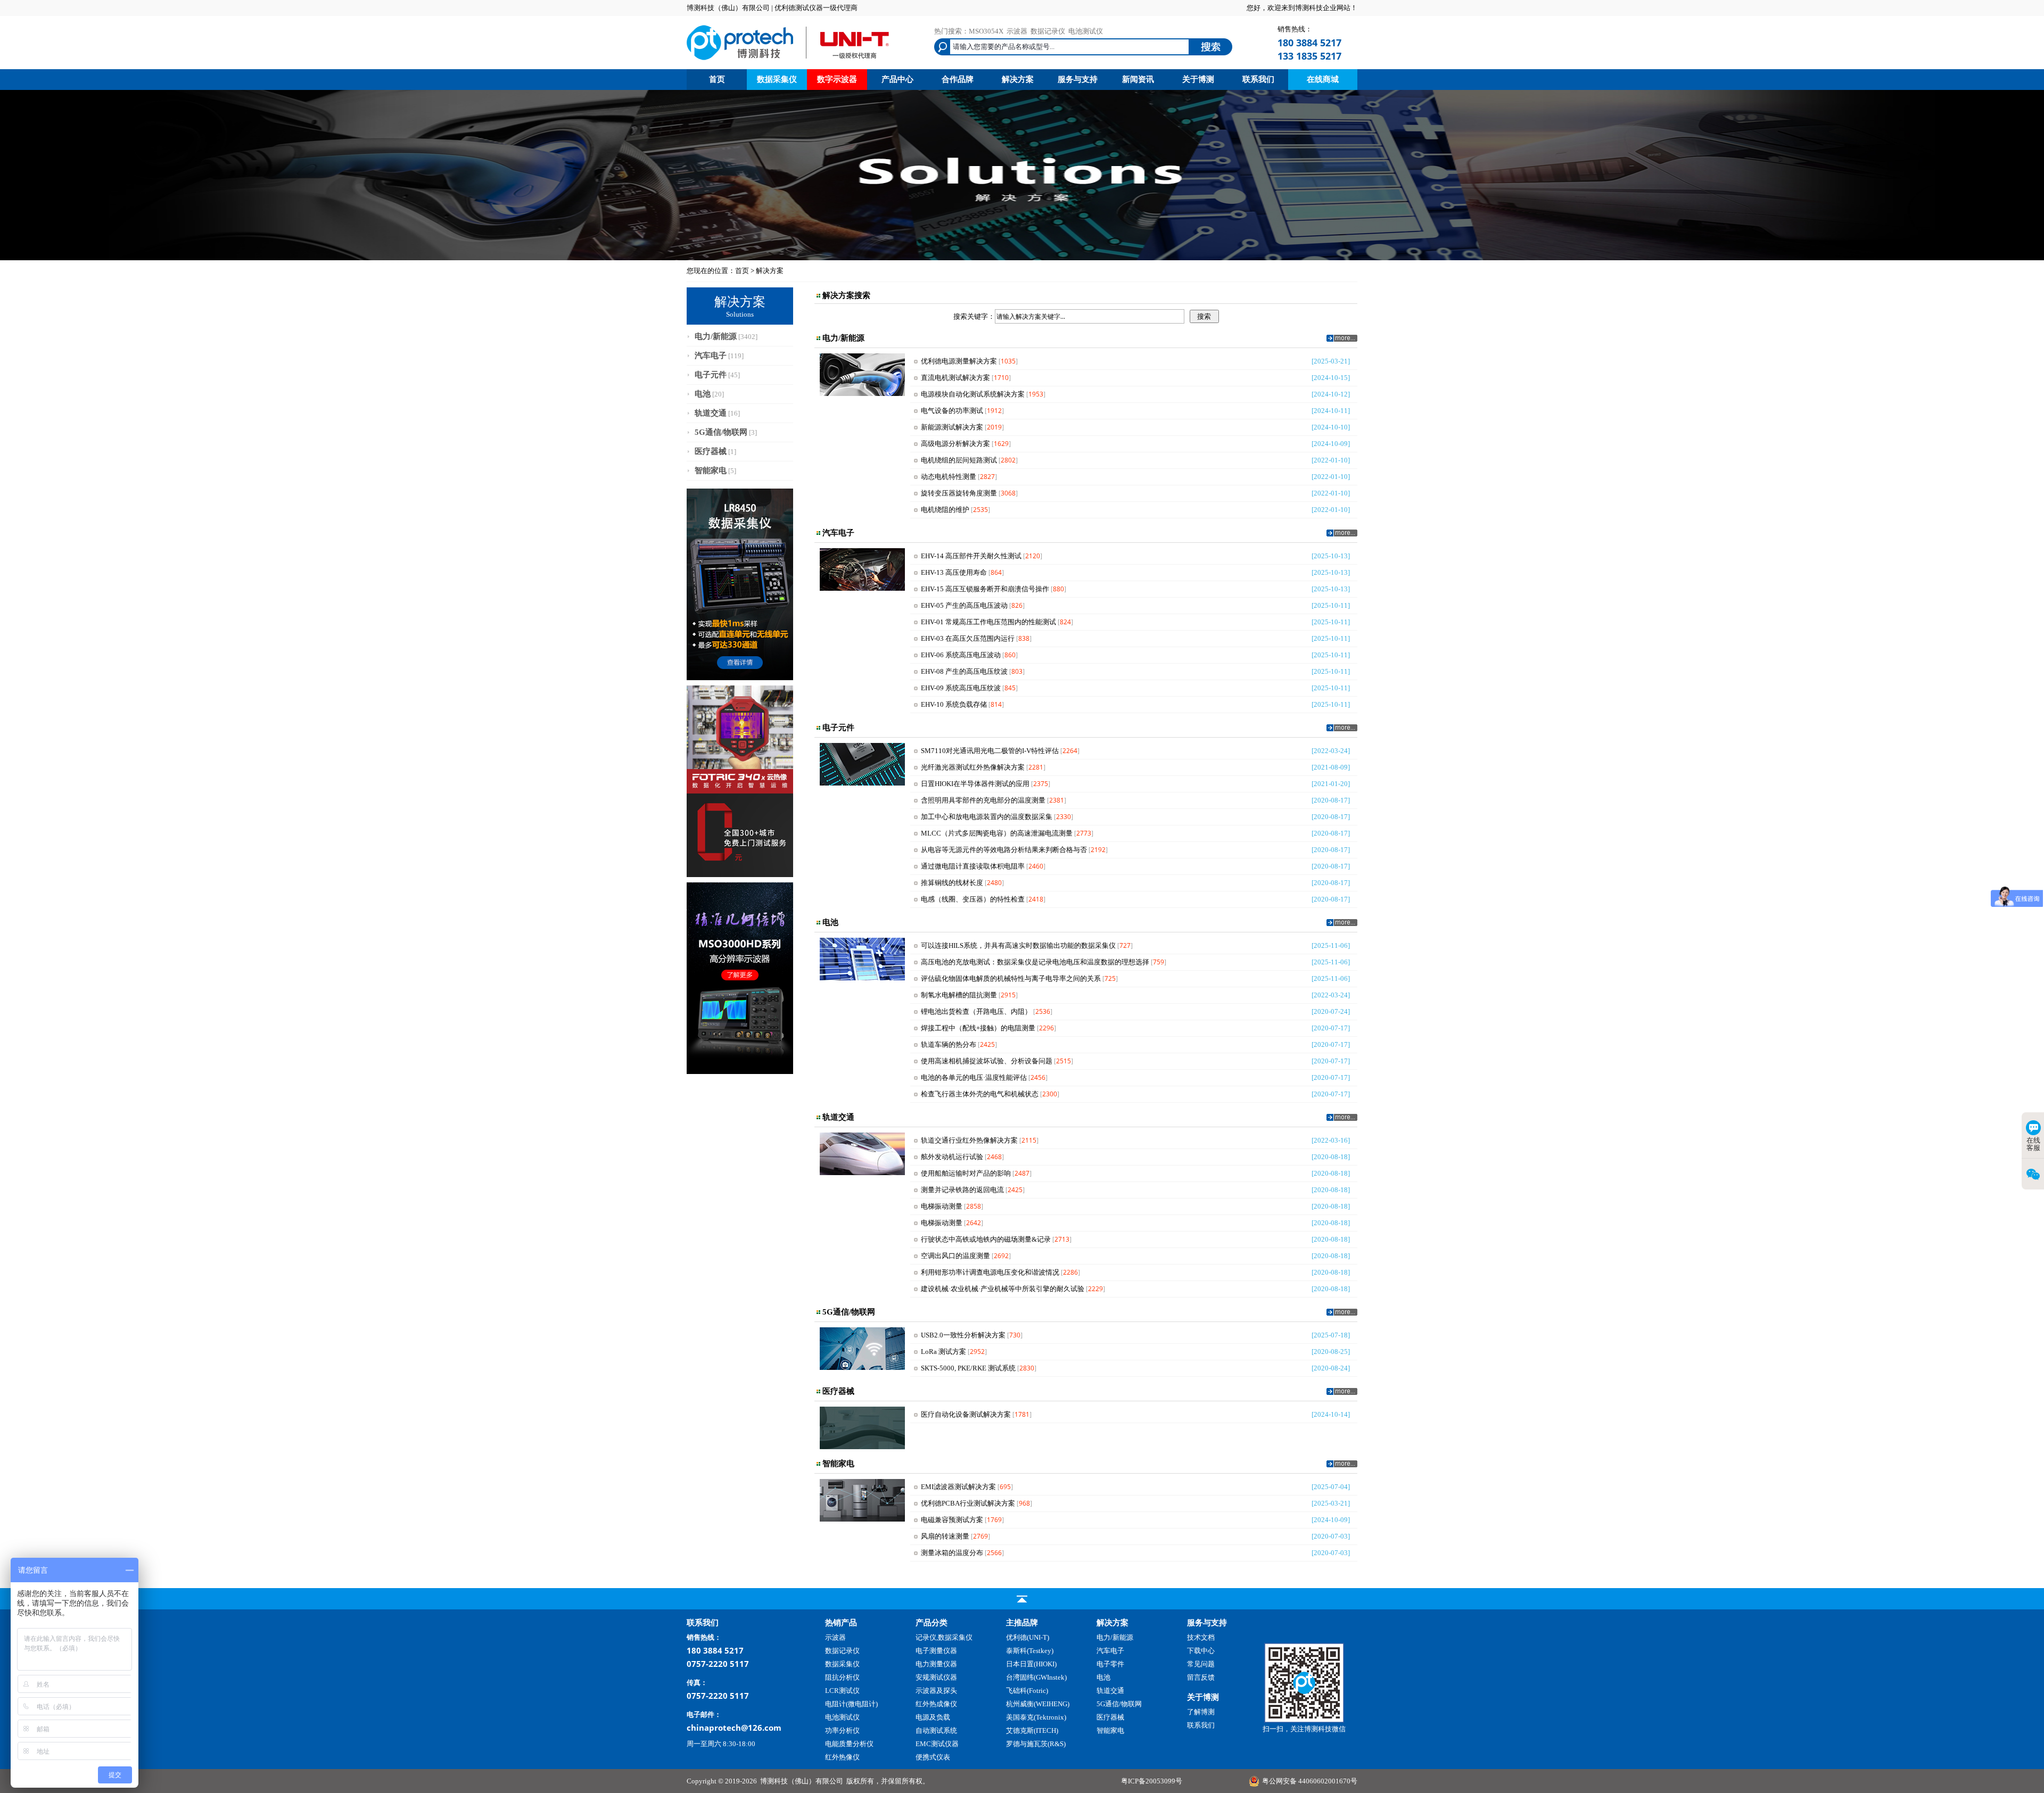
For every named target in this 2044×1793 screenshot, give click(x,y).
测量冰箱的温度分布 (952, 1553)
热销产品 (841, 1623)
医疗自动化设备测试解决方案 (966, 1414)
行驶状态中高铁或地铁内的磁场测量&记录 (986, 1239)
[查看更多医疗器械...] (1342, 1393)
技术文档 (1201, 1637)
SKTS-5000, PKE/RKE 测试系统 (968, 1368)
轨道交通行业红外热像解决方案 (969, 1140)
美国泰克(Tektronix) (1036, 1717)
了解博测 (1201, 1712)
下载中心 (1201, 1651)
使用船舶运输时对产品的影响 (966, 1173)
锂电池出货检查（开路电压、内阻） (976, 1011)
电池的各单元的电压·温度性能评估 (974, 1077)
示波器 (1017, 31)
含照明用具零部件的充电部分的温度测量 (983, 800)
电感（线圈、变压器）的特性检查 (973, 899)
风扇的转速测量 (945, 1536)
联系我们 (1258, 79)
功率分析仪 (842, 1730)
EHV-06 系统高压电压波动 (961, 655)
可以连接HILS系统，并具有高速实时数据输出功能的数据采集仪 (1018, 945)
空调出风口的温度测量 (955, 1256)
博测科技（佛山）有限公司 (802, 1781)
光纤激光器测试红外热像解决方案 (973, 767)
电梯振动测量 (942, 1206)
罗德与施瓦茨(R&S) (1036, 1744)
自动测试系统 (936, 1730)
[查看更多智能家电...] (1342, 1465)
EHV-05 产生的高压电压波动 (964, 605)
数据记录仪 (1048, 31)
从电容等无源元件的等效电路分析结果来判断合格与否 (1004, 850)
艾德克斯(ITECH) (1032, 1730)
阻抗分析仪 (842, 1677)
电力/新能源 (716, 336)
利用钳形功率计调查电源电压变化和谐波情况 (990, 1272)
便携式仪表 (933, 1757)
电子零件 (1110, 1664)
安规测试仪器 (936, 1677)
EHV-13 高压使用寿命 (954, 572)
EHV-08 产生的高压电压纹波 (964, 671)
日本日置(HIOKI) (1031, 1664)
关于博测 (1198, 79)
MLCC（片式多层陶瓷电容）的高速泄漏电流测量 (997, 833)
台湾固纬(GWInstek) (1036, 1677)
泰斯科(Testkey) (1030, 1651)
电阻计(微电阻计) (851, 1704)
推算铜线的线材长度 (952, 883)
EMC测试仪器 (937, 1744)
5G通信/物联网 (721, 432)
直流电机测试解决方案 (955, 378)
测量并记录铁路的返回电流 (962, 1190)
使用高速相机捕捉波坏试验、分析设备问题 (987, 1061)
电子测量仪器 (936, 1651)
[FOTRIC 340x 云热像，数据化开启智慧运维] (740, 875)
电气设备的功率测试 (952, 411)
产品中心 (897, 79)
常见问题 (1201, 1664)
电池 (703, 394)
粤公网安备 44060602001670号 (1310, 1781)
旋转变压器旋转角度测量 (959, 493)
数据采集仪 (777, 79)
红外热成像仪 (936, 1704)
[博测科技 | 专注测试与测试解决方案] (788, 61)
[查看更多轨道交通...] (1342, 1118)
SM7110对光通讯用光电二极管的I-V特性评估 (990, 751)
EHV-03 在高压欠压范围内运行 (968, 638)
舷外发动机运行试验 (952, 1157)
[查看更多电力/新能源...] (1342, 339)
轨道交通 (711, 413)
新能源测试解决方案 (952, 427)
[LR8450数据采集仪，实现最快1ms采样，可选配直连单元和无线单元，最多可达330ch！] (740, 678)
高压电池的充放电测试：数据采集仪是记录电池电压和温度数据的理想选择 (1035, 962)
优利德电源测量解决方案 (959, 361)
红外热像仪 (842, 1757)
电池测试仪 (1086, 31)
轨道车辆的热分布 (949, 1044)
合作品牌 (958, 79)
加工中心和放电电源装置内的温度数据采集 (987, 817)
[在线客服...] (1304, 1720)
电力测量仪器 (936, 1664)
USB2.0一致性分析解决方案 (963, 1335)
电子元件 (711, 375)
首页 (717, 79)
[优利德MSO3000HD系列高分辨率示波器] (740, 1072)
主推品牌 (1022, 1623)
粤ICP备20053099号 (1152, 1781)
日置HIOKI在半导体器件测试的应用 (975, 784)
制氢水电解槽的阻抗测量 (959, 995)
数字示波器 (837, 79)
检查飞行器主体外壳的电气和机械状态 (980, 1094)
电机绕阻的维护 (945, 510)
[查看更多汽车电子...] (1342, 534)
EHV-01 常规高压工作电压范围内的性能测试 (988, 622)
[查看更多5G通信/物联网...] (1342, 1313)
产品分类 (932, 1623)
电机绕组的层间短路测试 (959, 460)
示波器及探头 (936, 1691)
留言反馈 (1201, 1677)
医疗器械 (711, 451)
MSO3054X (986, 31)
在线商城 (1323, 79)
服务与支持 (1078, 79)
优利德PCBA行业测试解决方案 (968, 1503)
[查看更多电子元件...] (1342, 729)
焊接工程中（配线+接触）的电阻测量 (978, 1028)
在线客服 (2033, 1144)
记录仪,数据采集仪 (944, 1637)
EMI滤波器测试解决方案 (958, 1487)
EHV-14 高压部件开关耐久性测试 (971, 556)
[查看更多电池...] (1342, 924)
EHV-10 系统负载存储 (954, 704)
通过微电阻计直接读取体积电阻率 (973, 866)
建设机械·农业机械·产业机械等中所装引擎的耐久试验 (1003, 1289)
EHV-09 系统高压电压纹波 (961, 688)
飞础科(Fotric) (1027, 1691)
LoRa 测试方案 (943, 1352)
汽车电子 (711, 356)
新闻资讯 (1138, 79)
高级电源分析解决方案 (955, 444)
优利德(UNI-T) (1028, 1637)
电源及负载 (933, 1717)
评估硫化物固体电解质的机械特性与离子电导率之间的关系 (1011, 978)
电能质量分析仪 (849, 1744)
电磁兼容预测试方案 (952, 1520)
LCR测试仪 (842, 1691)
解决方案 (1018, 79)
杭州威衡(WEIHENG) (1038, 1704)
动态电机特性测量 (949, 477)
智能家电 (711, 470)
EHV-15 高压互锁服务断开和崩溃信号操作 (985, 589)
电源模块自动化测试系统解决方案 (973, 394)
